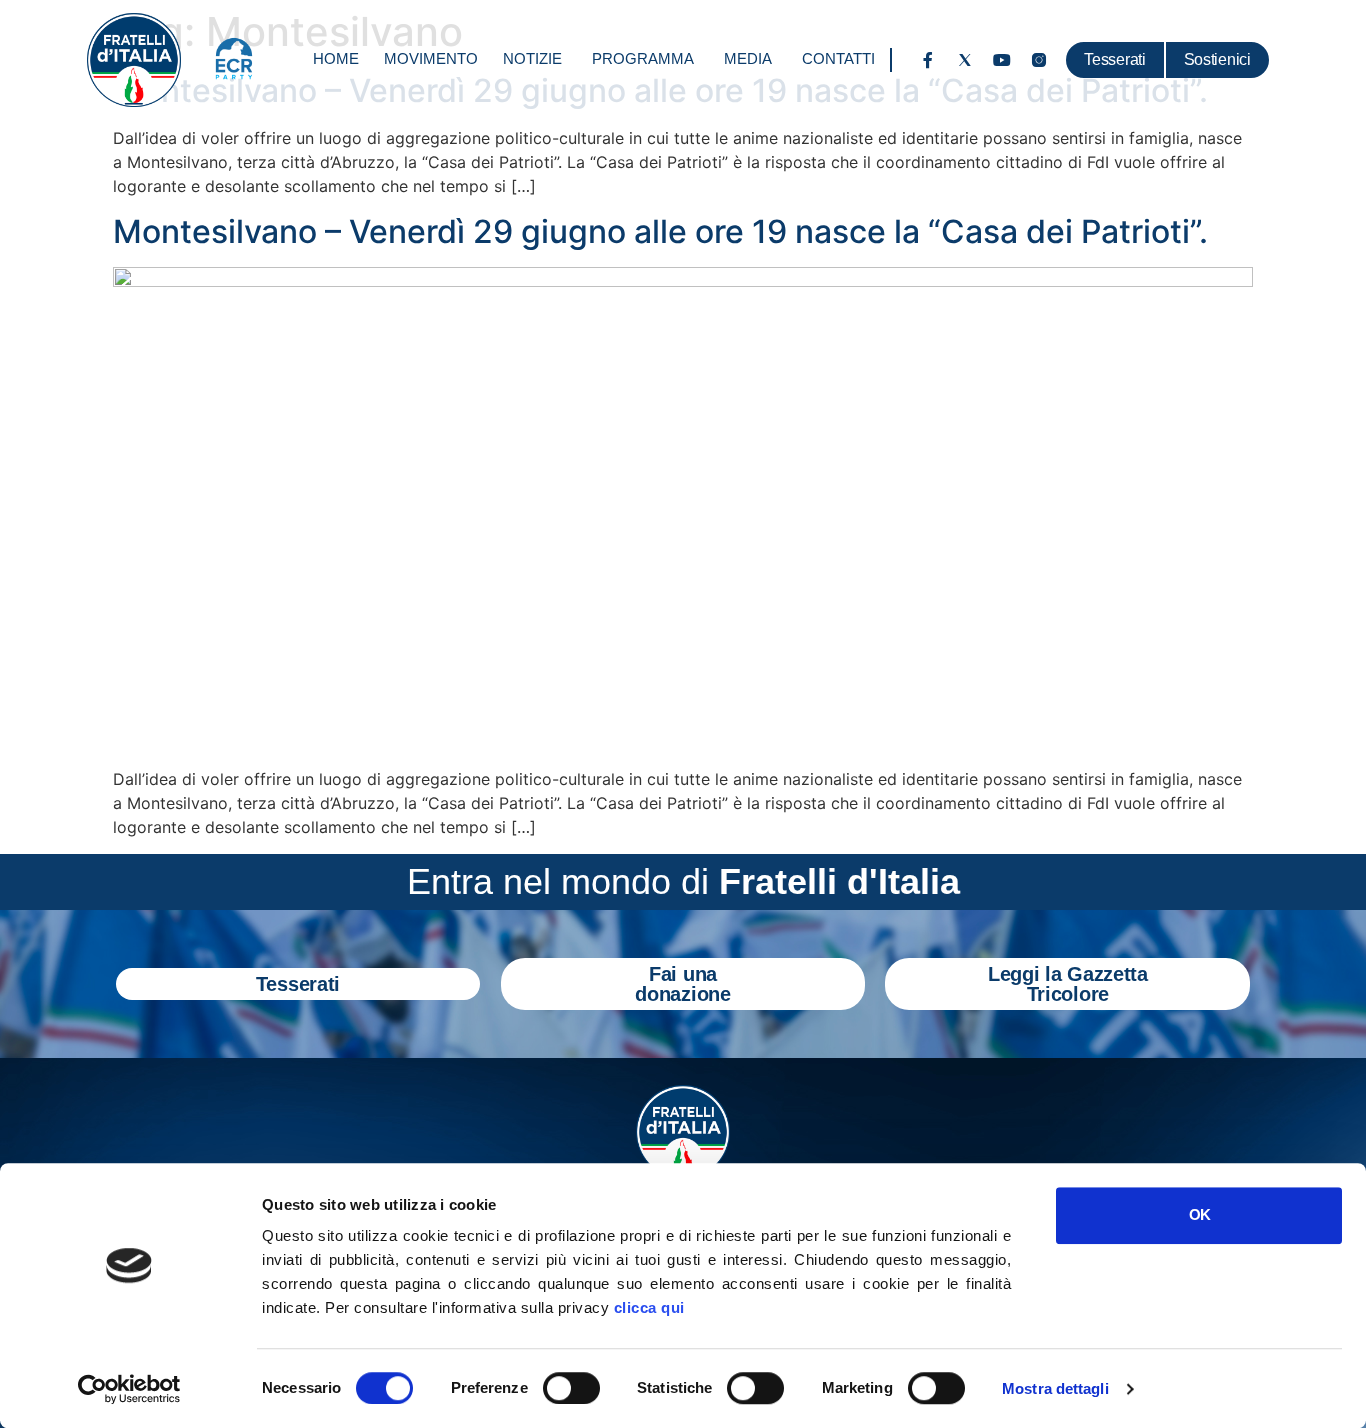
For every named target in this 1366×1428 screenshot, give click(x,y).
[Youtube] (1002, 60)
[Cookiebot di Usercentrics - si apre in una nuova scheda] (129, 1389)
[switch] (571, 1388)
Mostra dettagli (1055, 1388)
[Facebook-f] (928, 60)
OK (1199, 1214)
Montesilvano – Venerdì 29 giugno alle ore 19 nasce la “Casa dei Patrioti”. (660, 231)
